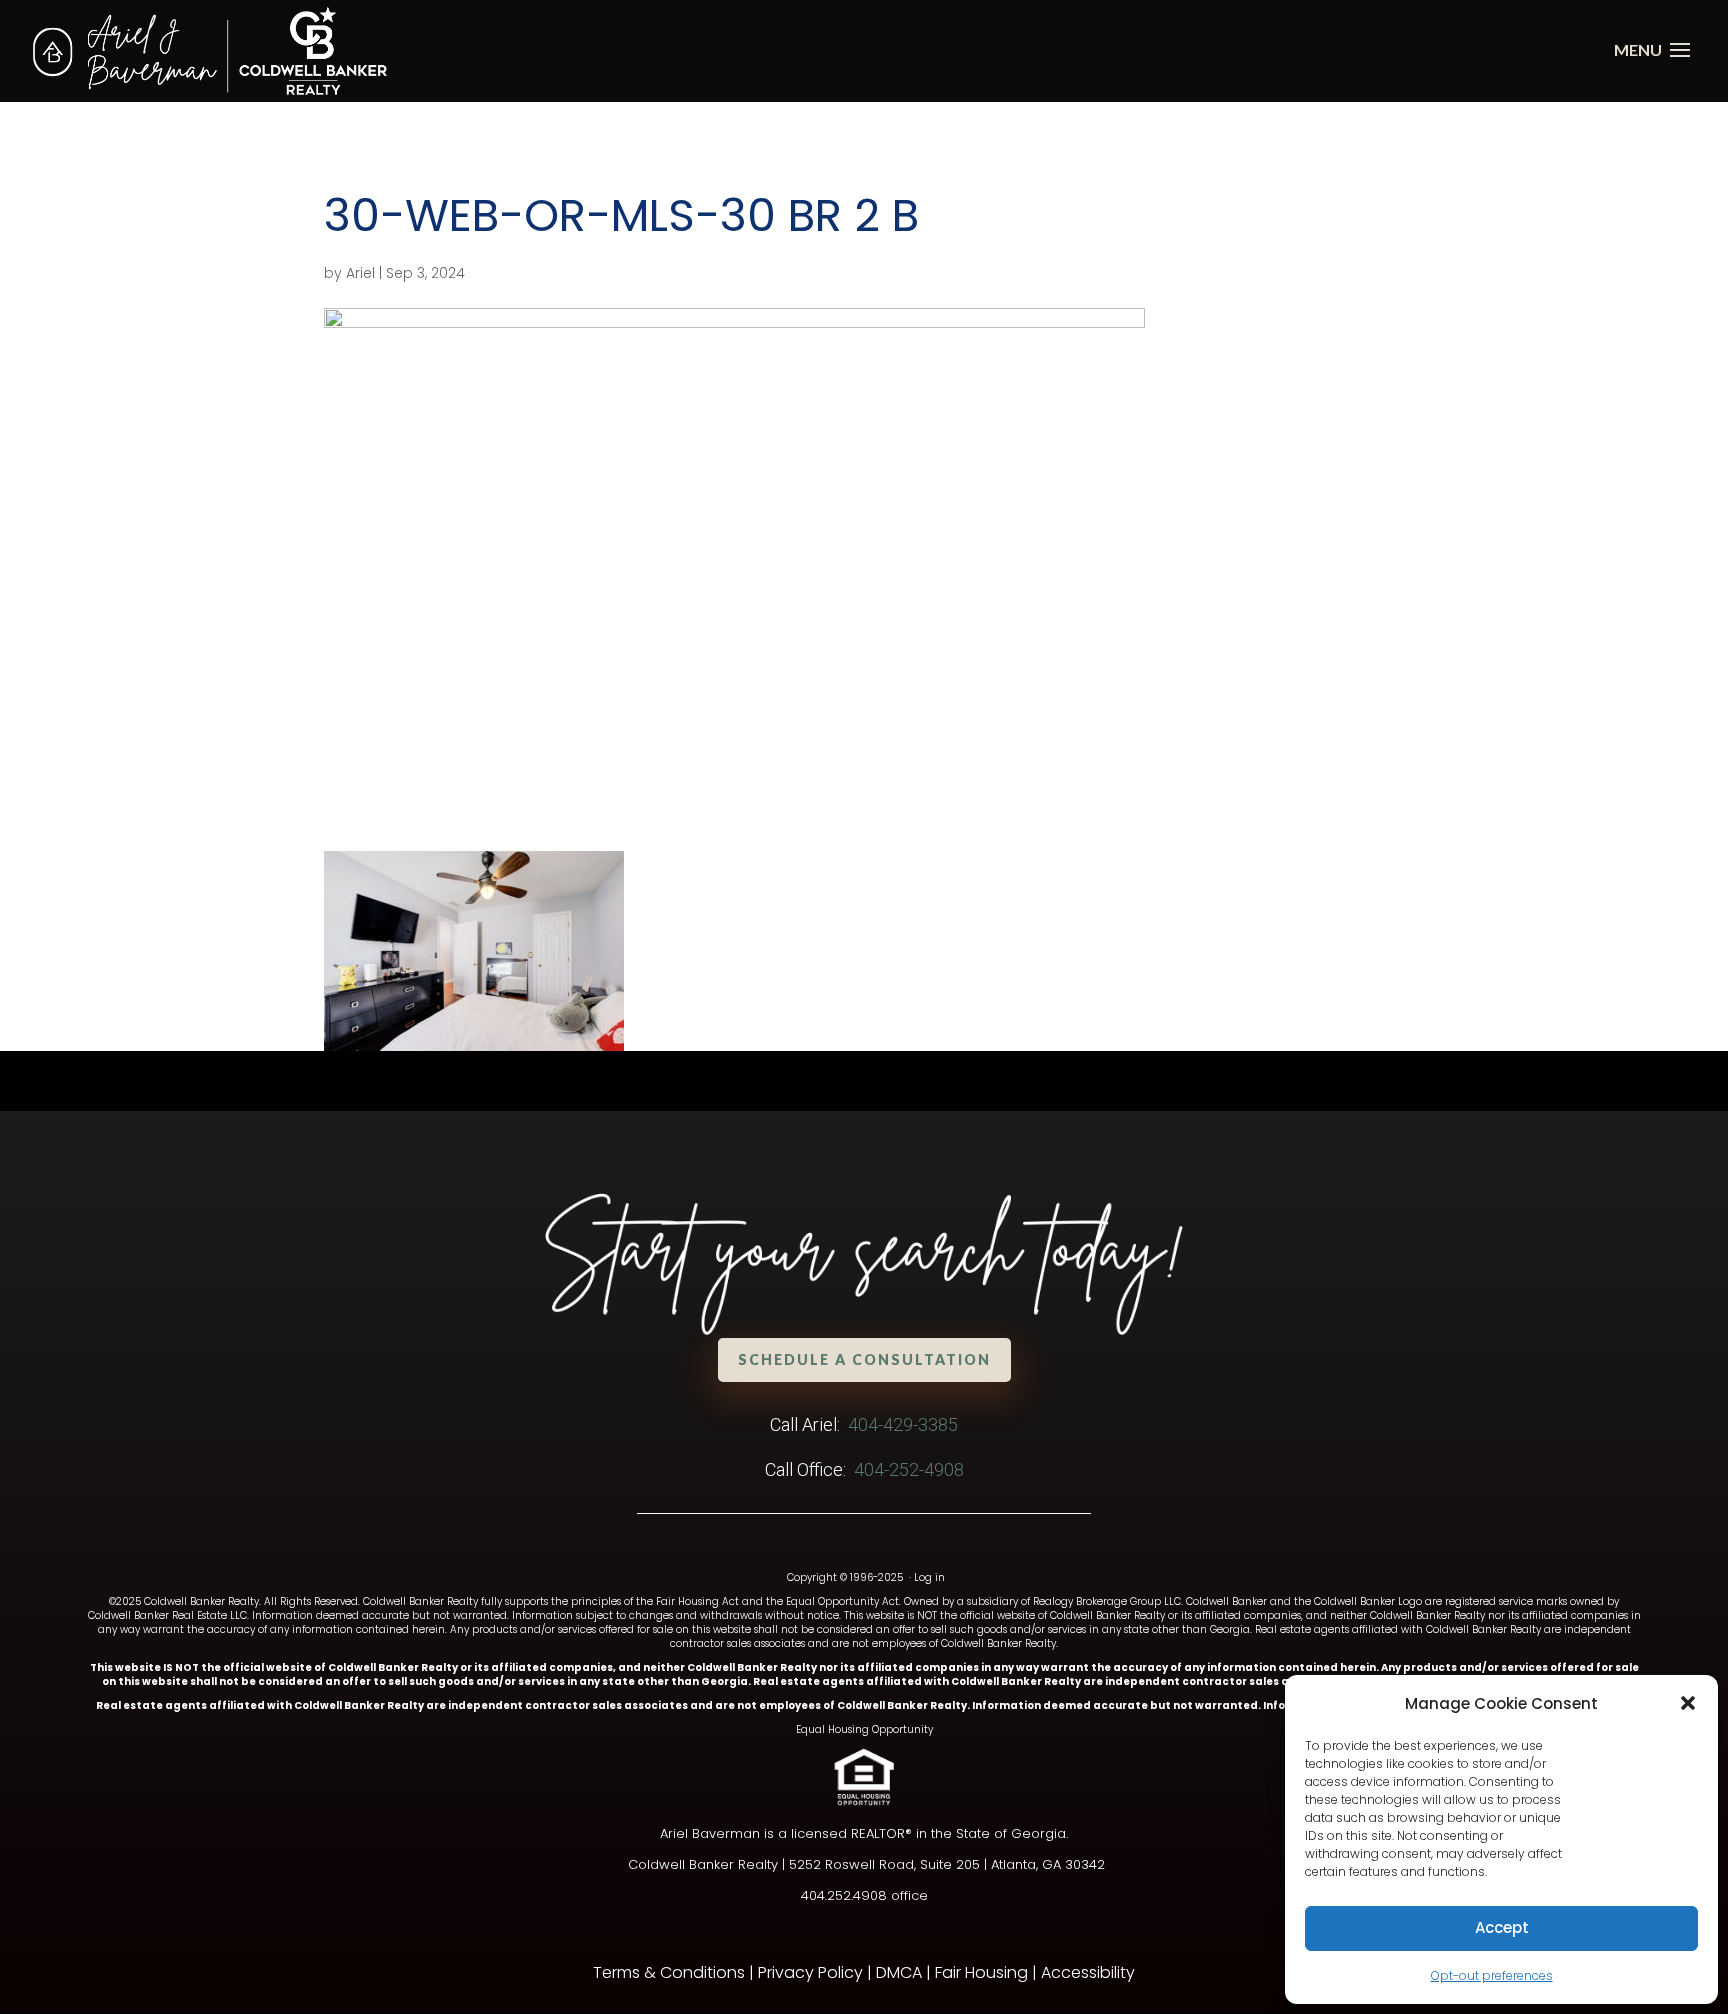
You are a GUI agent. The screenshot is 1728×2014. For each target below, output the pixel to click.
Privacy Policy (810, 1972)
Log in (929, 1577)
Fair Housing (981, 1972)
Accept (1502, 1927)
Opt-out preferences (1492, 1975)
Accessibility (1088, 1972)
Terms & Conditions (669, 1972)
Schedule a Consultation (864, 1359)
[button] (1688, 1703)
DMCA (899, 1972)
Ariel (360, 273)
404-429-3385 (903, 1424)
